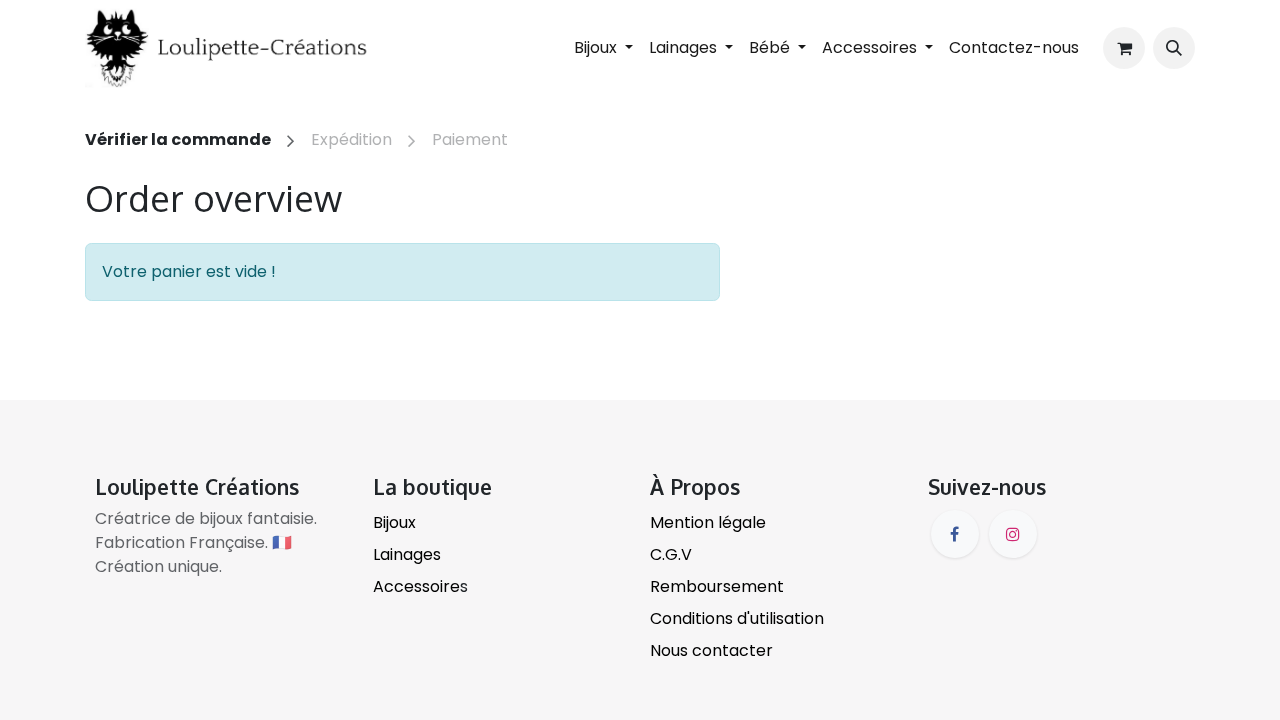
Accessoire (416, 586)
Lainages (407, 554)
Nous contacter (711, 650)
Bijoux (394, 522)
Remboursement (717, 586)
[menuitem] (1014, 48)
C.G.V (671, 554)
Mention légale (708, 522)
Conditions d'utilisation (737, 618)
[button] (1174, 48)
